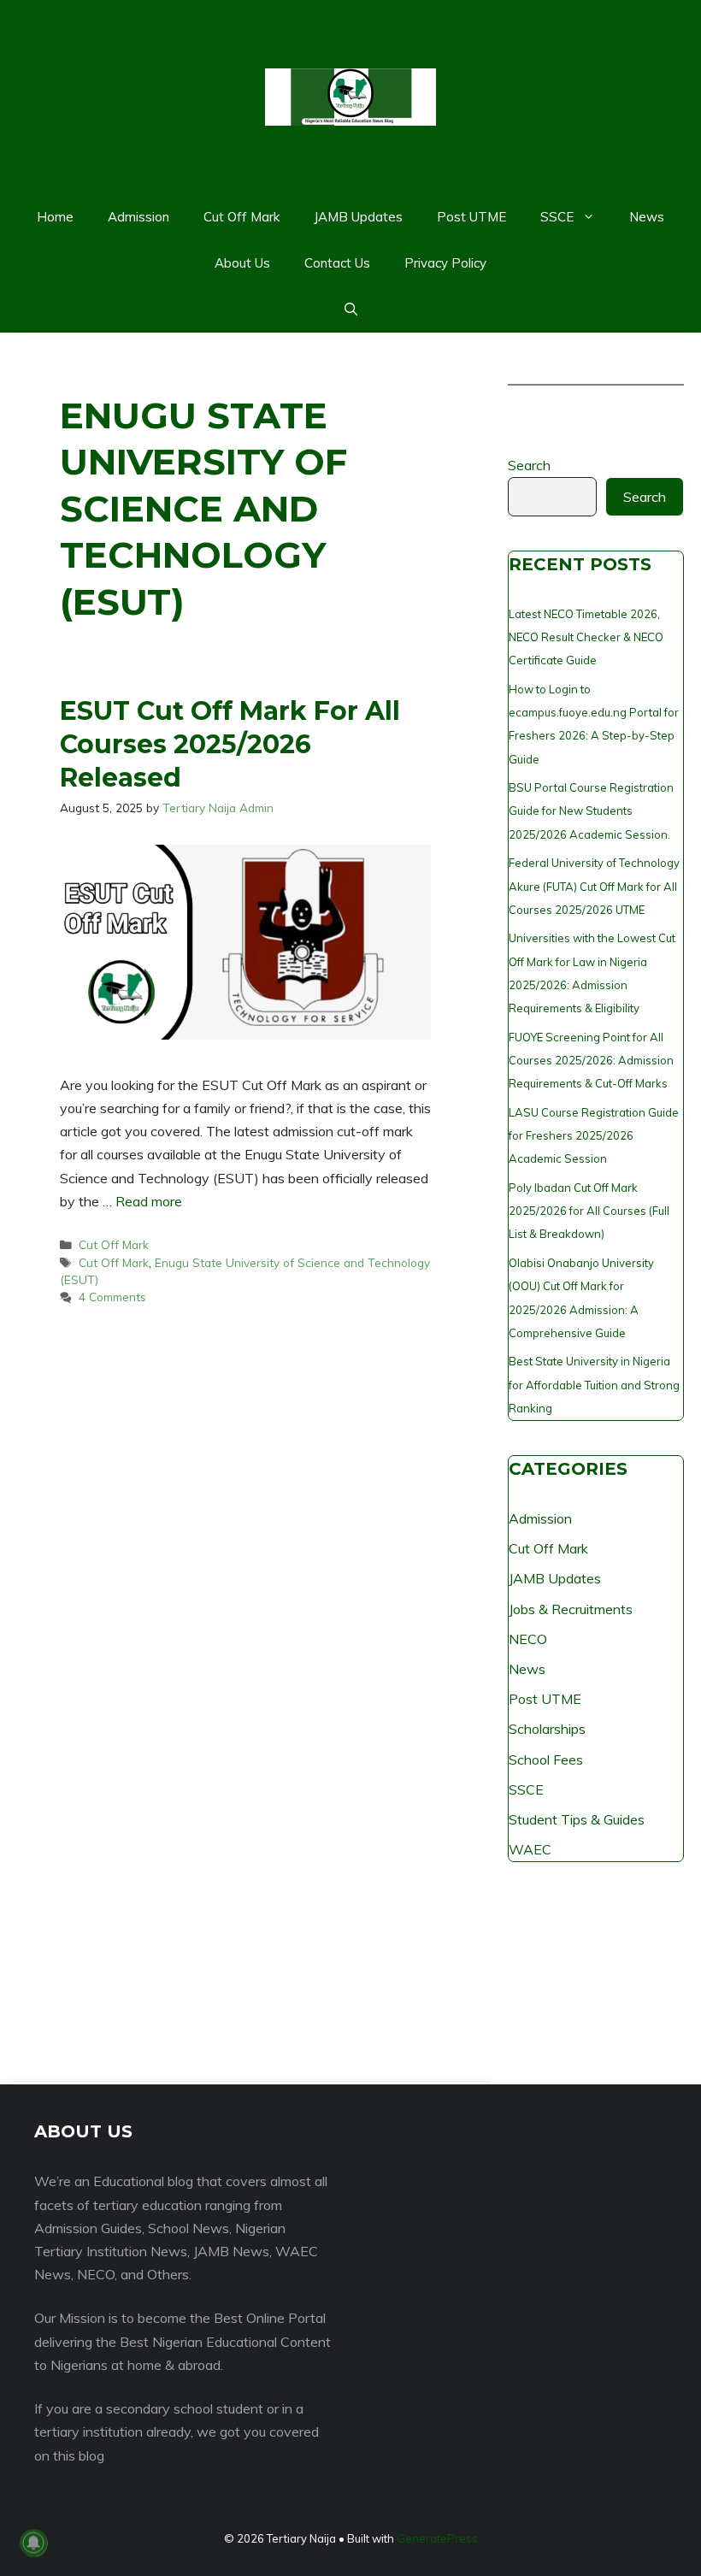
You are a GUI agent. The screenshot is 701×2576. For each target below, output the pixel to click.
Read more (149, 1201)
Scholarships (547, 1729)
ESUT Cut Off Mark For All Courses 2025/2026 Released (230, 744)
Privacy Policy (445, 263)
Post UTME (471, 217)
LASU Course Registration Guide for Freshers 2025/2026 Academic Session (594, 1135)
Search (529, 465)
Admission (138, 217)
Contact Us (337, 263)
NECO (528, 1639)
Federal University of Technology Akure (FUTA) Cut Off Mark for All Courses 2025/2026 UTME (594, 886)
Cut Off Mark (242, 217)
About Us (242, 263)
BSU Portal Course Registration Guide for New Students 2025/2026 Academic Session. (591, 811)
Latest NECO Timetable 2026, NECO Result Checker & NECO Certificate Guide (586, 637)
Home (55, 217)
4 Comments (112, 1297)
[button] (351, 309)
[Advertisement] (596, 1982)
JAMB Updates (358, 217)
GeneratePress (437, 2538)
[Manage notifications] (33, 2543)
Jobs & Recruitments (571, 1609)
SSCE (557, 217)
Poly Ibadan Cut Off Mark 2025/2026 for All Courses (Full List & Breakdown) (589, 1211)
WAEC (530, 1849)
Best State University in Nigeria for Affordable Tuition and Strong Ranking (594, 1384)
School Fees (546, 1760)
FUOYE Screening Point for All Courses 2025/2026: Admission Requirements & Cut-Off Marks (591, 1060)
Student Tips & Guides (577, 1819)
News (647, 217)
